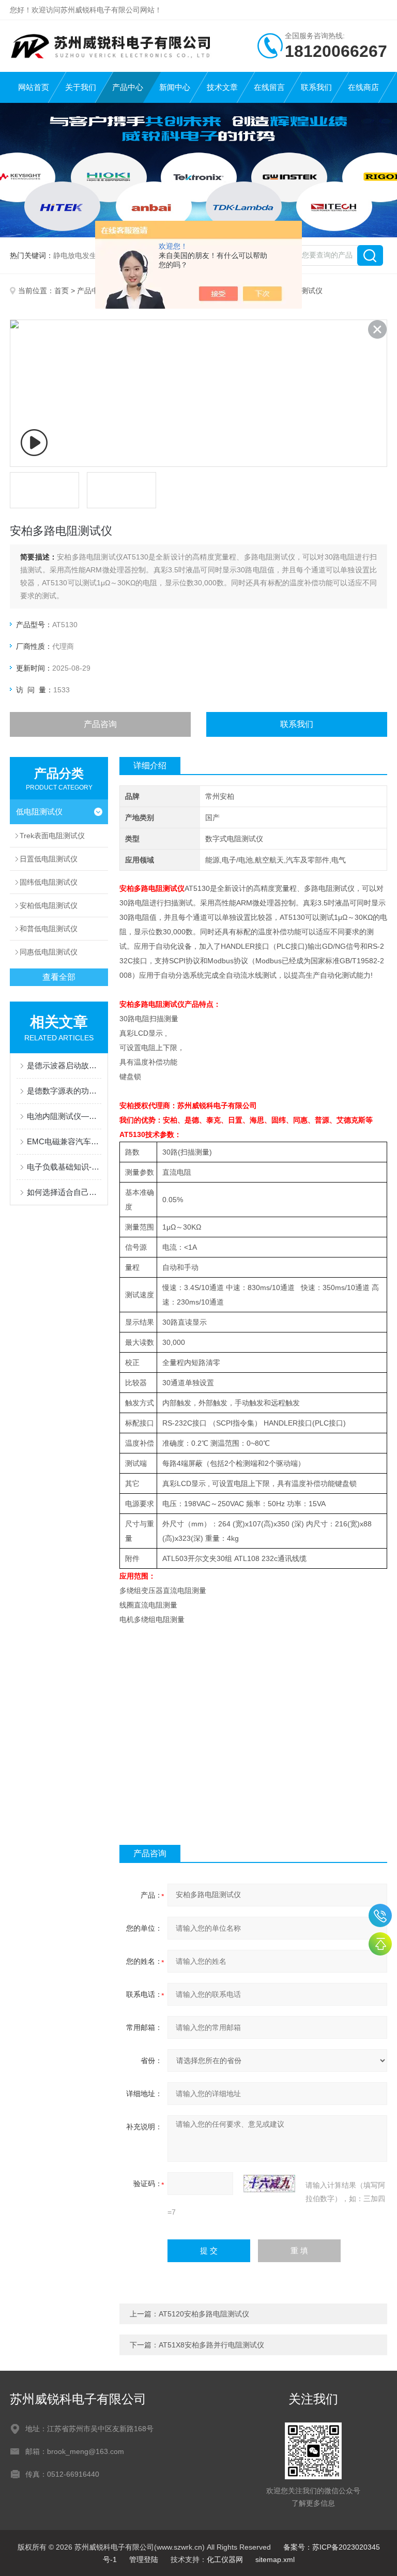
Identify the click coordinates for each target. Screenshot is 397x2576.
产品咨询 (100, 724)
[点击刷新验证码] (269, 2184)
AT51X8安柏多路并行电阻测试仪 (211, 2345)
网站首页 (34, 87)
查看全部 (59, 977)
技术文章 (222, 87)
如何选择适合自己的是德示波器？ (64, 1192)
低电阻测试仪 (39, 812)
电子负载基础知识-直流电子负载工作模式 (64, 1167)
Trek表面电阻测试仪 (52, 836)
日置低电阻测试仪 (49, 859)
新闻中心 (175, 87)
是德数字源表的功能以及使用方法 (64, 1091)
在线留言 (269, 87)
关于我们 (81, 87)
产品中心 (128, 87)
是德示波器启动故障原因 (64, 1065)
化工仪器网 (225, 2559)
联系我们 (316, 87)
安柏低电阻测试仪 (49, 905)
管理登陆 (144, 2559)
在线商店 (363, 87)
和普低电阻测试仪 (49, 929)
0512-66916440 (380, 1915)
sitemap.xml (275, 2559)
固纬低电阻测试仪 (49, 882)
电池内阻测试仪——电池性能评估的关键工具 (64, 1116)
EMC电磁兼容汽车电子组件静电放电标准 (64, 1141)
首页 (62, 291)
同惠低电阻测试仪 (49, 952)
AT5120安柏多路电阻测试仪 (204, 2314)
